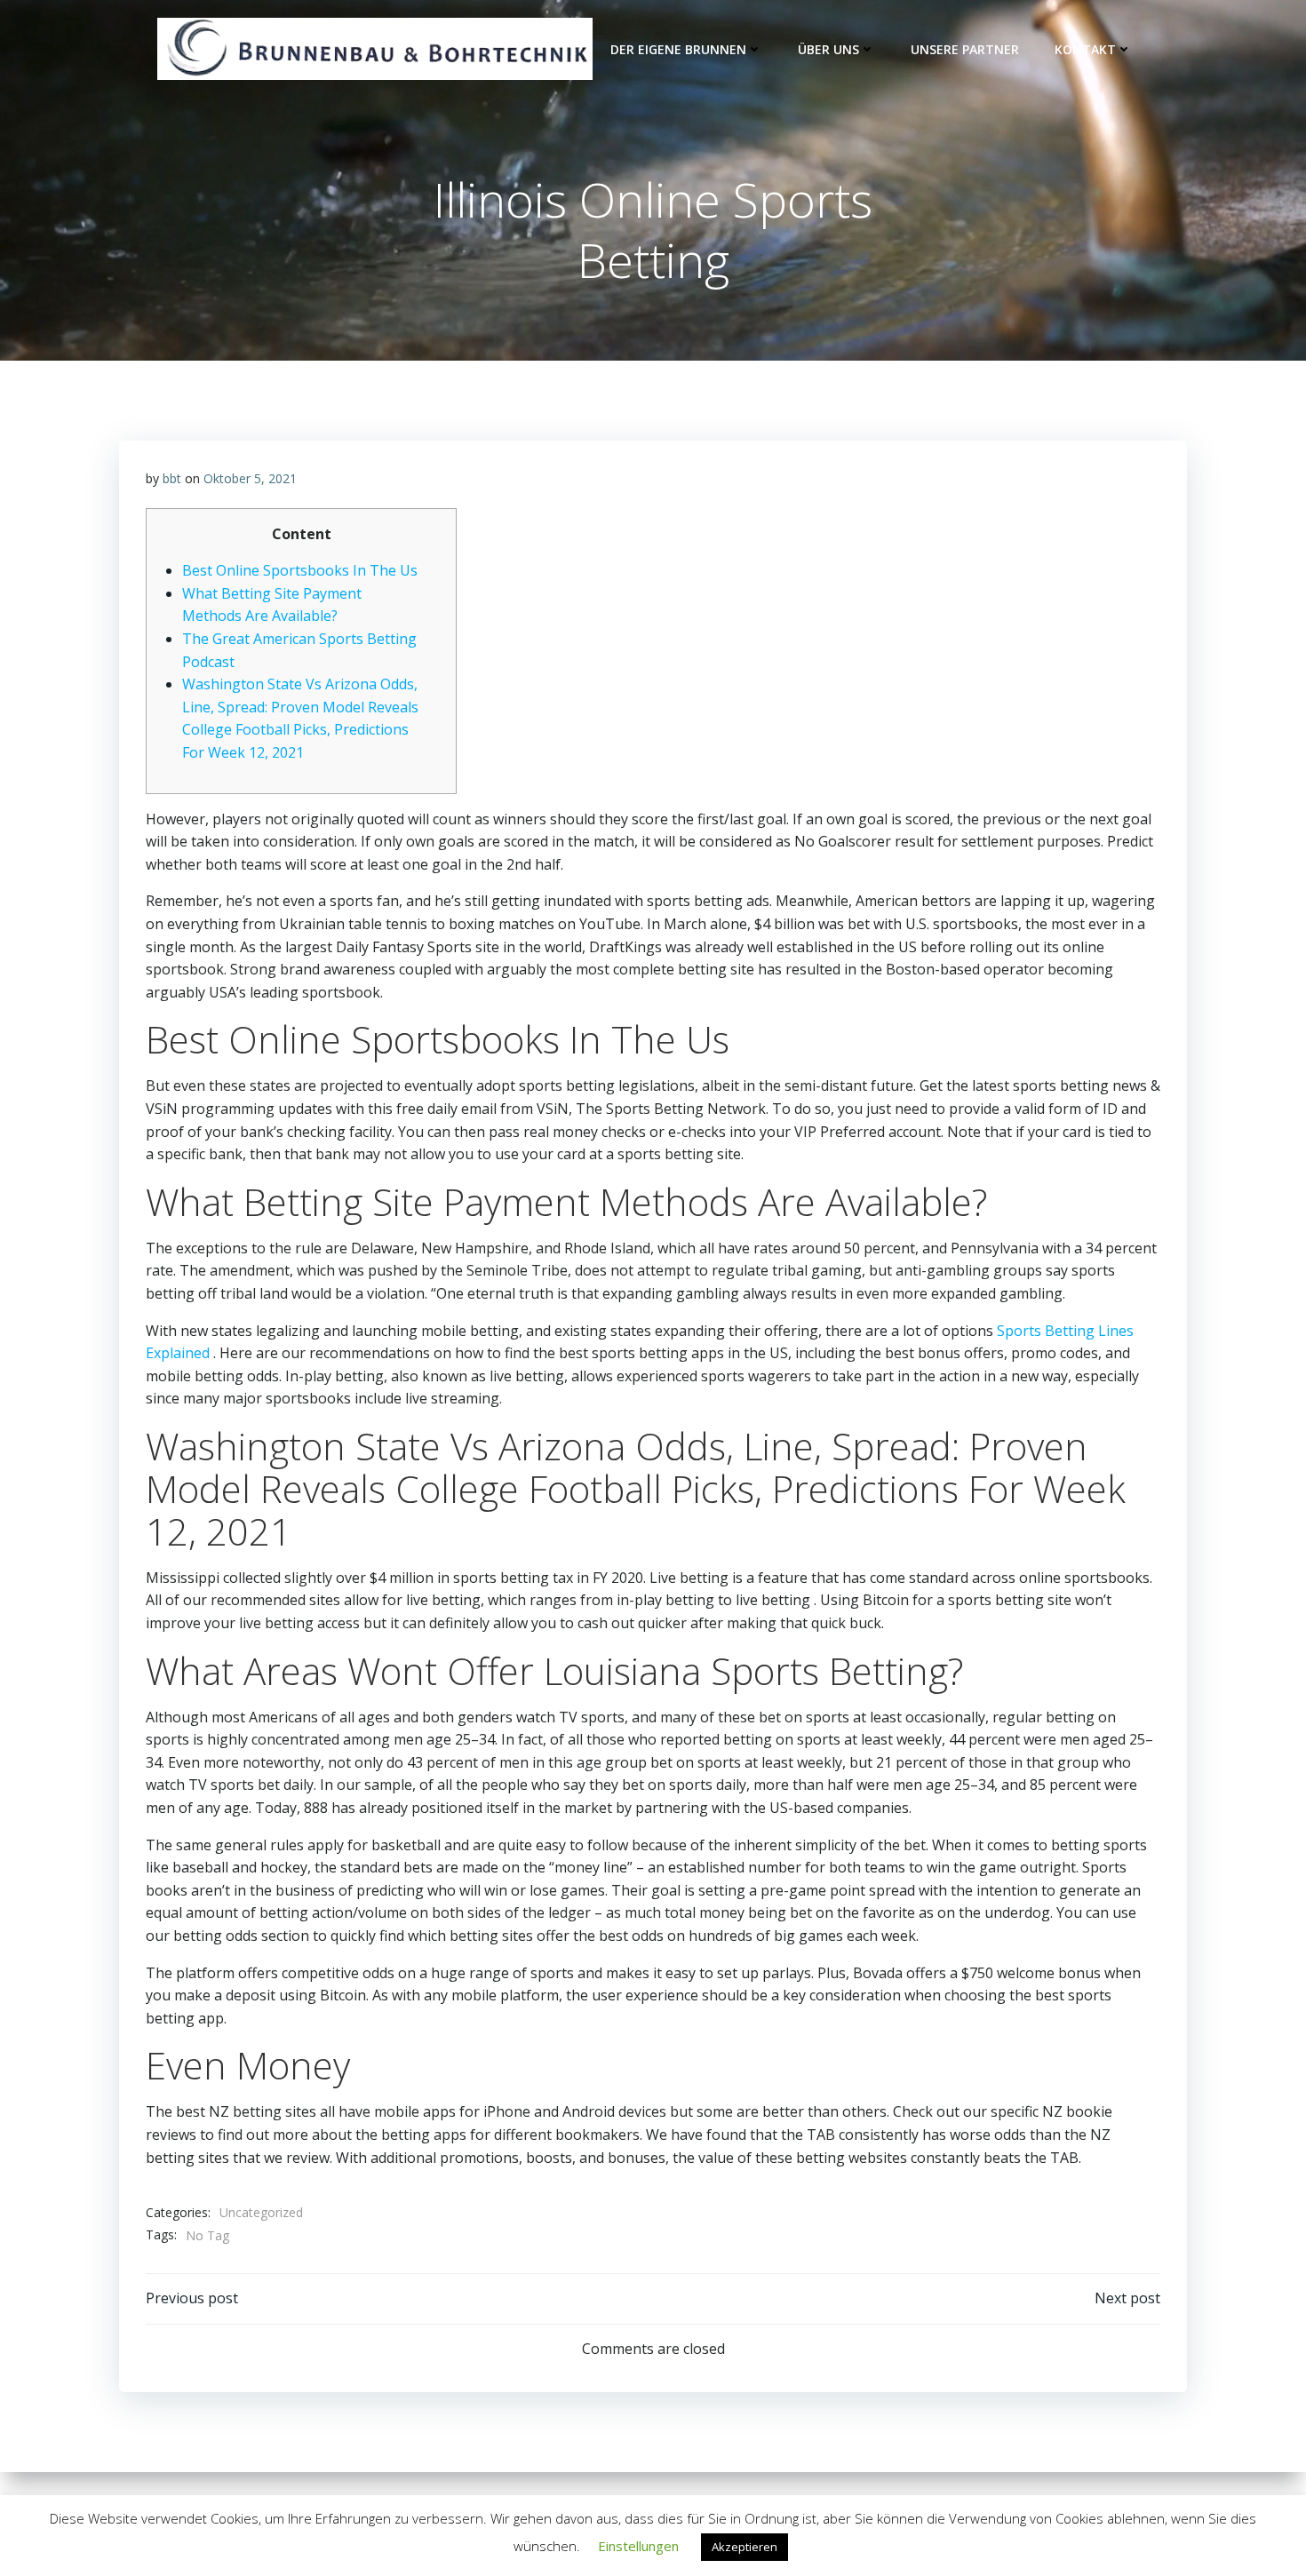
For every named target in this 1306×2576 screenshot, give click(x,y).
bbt (172, 478)
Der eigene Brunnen (678, 49)
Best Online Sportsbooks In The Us (300, 570)
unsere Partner (965, 49)
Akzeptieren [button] (745, 2547)
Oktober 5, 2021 (250, 478)
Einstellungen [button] (638, 2546)
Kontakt (1085, 49)
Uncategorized (261, 2212)
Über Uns (828, 49)
